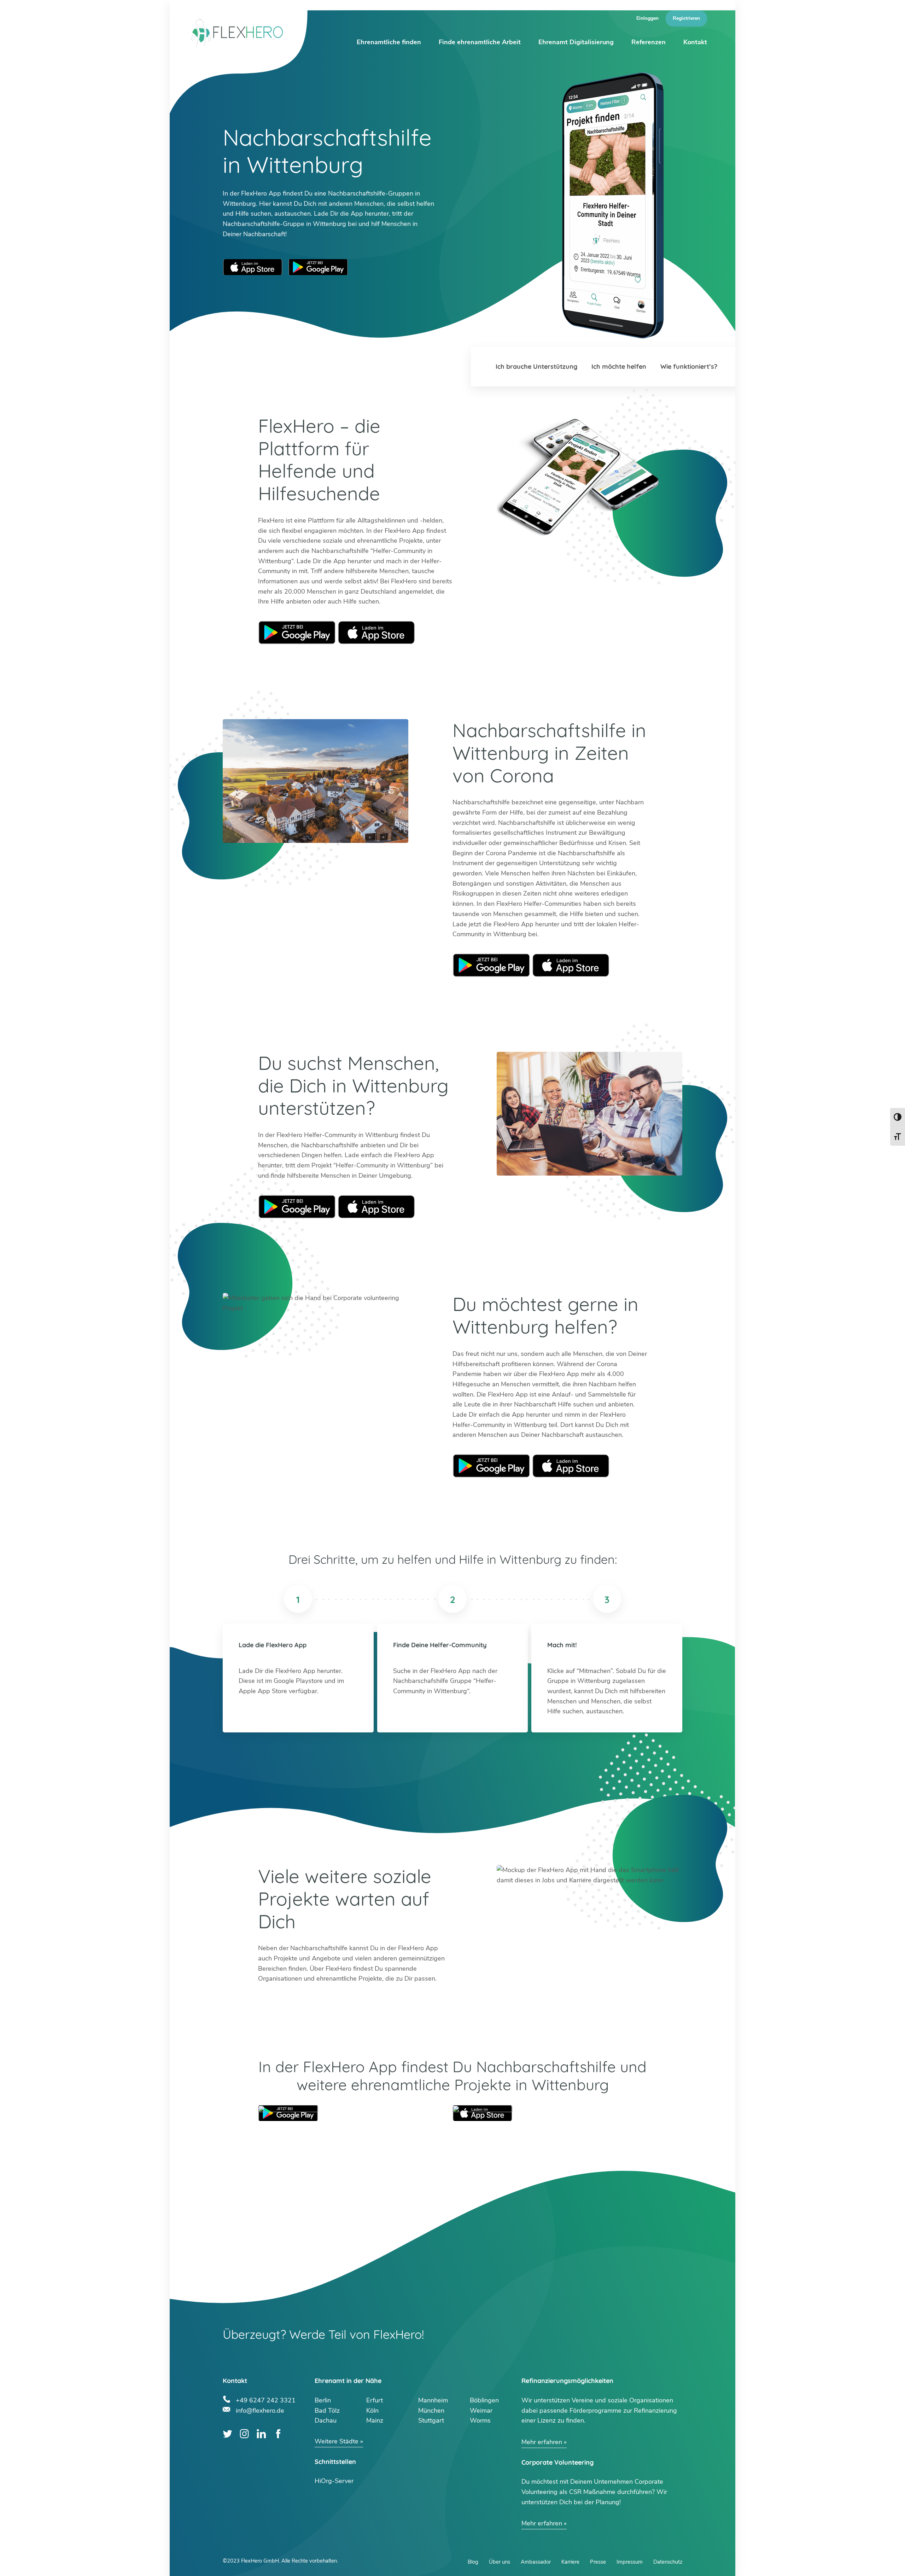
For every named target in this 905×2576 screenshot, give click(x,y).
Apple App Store (253, 267)
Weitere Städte (337, 2441)
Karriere (570, 2562)
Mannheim (433, 2400)
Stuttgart (431, 2420)
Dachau (326, 2420)
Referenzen (649, 42)
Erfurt (375, 2400)
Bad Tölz (327, 2411)
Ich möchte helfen (619, 366)
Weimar (481, 2411)
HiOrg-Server (334, 2481)
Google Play (297, 633)
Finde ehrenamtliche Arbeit (480, 42)
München (431, 2411)
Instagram (244, 2434)
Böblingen (484, 2400)
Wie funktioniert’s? (689, 366)
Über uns (500, 2562)
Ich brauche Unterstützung (536, 366)
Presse (598, 2562)
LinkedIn (261, 2434)
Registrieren (686, 18)
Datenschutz (668, 2562)
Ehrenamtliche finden (389, 42)
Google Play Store (318, 267)
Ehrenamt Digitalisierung (576, 42)
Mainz (375, 2420)
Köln (372, 2411)
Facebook (278, 2434)
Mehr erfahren (542, 2442)
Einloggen (647, 18)
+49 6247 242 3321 (266, 2399)
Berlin (323, 2400)
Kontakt (695, 42)
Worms (480, 2420)
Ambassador (536, 2562)
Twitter (227, 2434)
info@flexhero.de (260, 2410)
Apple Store (376, 633)
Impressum (630, 2562)
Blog (473, 2562)
